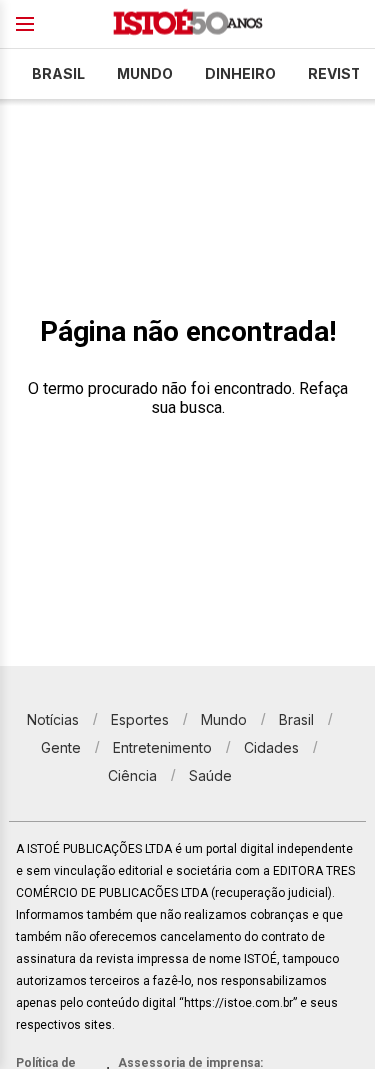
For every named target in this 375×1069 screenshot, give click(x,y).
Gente (61, 747)
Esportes (140, 719)
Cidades (271, 747)
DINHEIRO (240, 73)
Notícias (53, 719)
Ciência (132, 775)
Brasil (58, 73)
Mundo (145, 73)
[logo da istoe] (188, 24)
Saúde (210, 775)
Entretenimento (162, 747)
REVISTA (339, 73)
